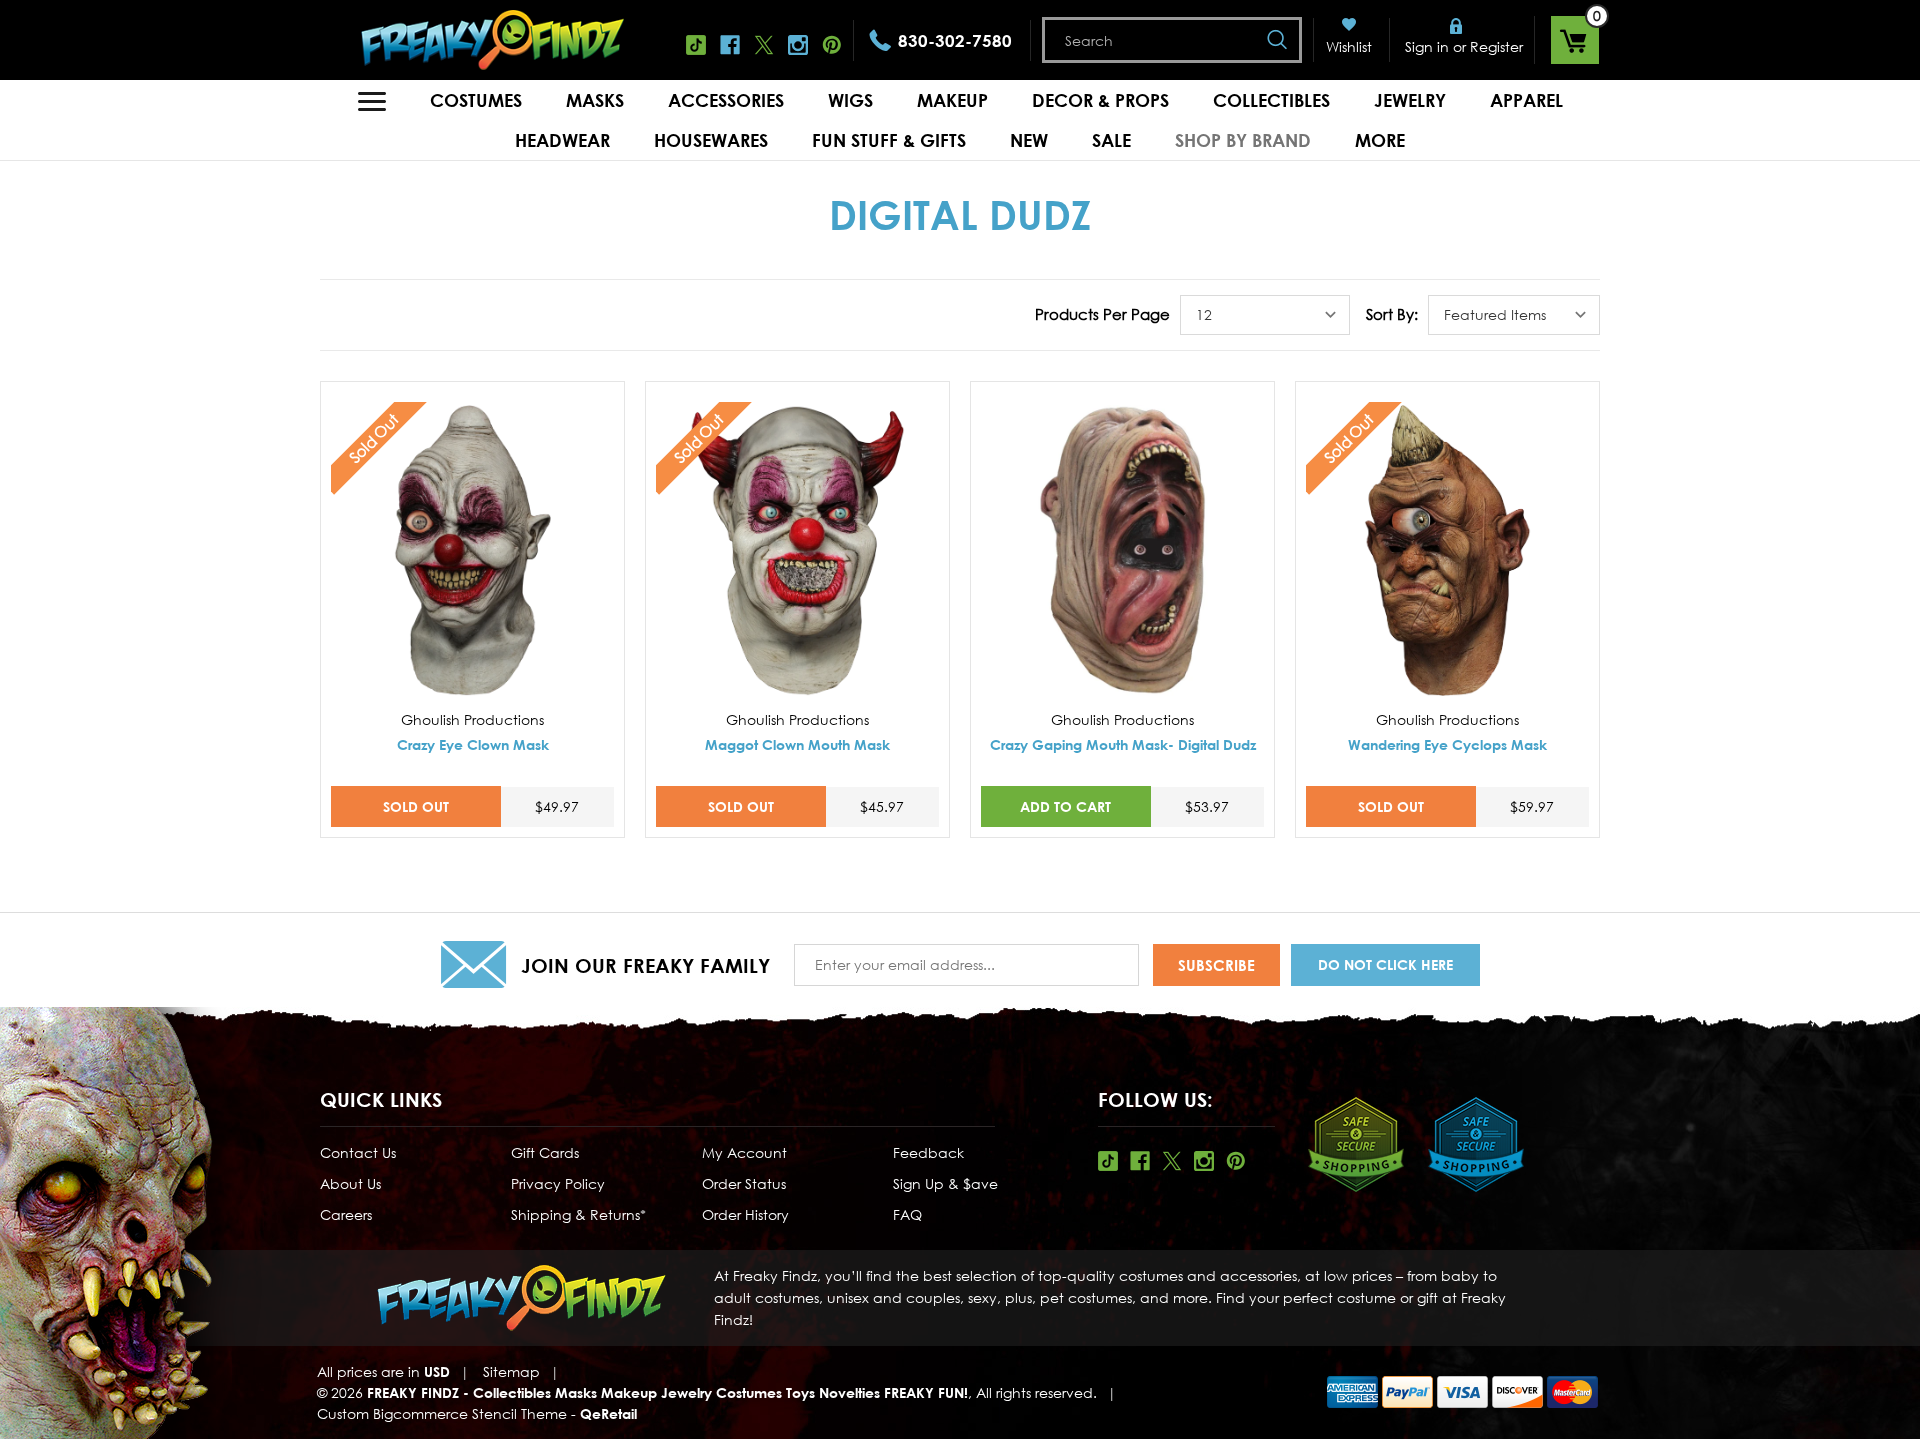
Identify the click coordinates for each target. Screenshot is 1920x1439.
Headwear (562, 140)
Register (1496, 46)
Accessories (726, 100)
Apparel (1526, 100)
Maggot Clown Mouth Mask (797, 744)
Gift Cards (545, 1152)
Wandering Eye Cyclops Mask (1447, 744)
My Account (744, 1152)
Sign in (1427, 46)
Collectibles (1271, 100)
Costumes (476, 100)
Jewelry (1410, 100)
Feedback (928, 1152)
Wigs (850, 100)
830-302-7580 (955, 40)
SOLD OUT (416, 806)
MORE (1380, 140)
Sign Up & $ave (945, 1183)
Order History (745, 1214)
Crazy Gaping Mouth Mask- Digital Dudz (1123, 744)
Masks (595, 100)
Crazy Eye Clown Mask (473, 744)
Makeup (952, 100)
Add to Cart (1065, 806)
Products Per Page (1102, 314)
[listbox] (1265, 315)
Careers (346, 1214)
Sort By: (1392, 314)
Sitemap (511, 1371)
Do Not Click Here (1385, 964)
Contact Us (358, 1152)
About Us (350, 1183)
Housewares (711, 140)
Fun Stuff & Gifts (889, 140)
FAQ (907, 1214)
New (1029, 140)
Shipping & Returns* (578, 1214)
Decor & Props (1100, 100)
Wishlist (1349, 46)
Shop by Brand (1243, 140)
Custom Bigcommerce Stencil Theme (442, 1413)
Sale (1111, 140)
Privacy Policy (558, 1183)
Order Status (744, 1183)
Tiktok (696, 45)
